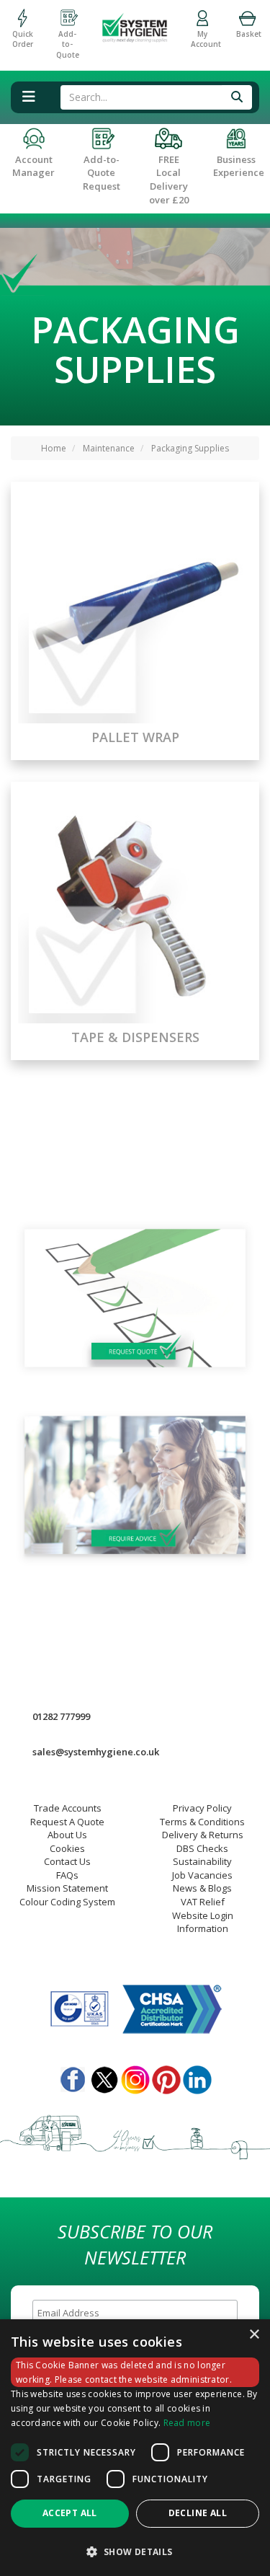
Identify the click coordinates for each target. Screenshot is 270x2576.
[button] (135, 2551)
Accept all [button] (70, 2513)
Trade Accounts (68, 1808)
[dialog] (135, 2448)
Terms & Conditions (202, 1822)
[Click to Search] (237, 97)
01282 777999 (61, 1716)
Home (54, 448)
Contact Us (67, 1861)
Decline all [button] (198, 2513)
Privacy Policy (202, 1808)
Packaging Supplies (190, 448)
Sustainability (202, 1861)
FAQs (67, 1875)
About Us (67, 1835)
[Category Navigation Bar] (28, 97)
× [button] (254, 2335)
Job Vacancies (202, 1875)
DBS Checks (202, 1848)
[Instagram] (135, 2077)
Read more (187, 2423)
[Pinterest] (166, 2077)
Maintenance (109, 448)
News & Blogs (202, 1888)
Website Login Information (203, 1922)
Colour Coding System (67, 1902)
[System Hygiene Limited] (135, 22)
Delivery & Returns (203, 1835)
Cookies (67, 1848)
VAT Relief (203, 1902)
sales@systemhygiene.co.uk (96, 1752)
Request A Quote (67, 1822)
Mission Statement (67, 1888)
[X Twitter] (104, 2077)
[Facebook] (73, 2077)
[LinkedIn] (197, 2077)
